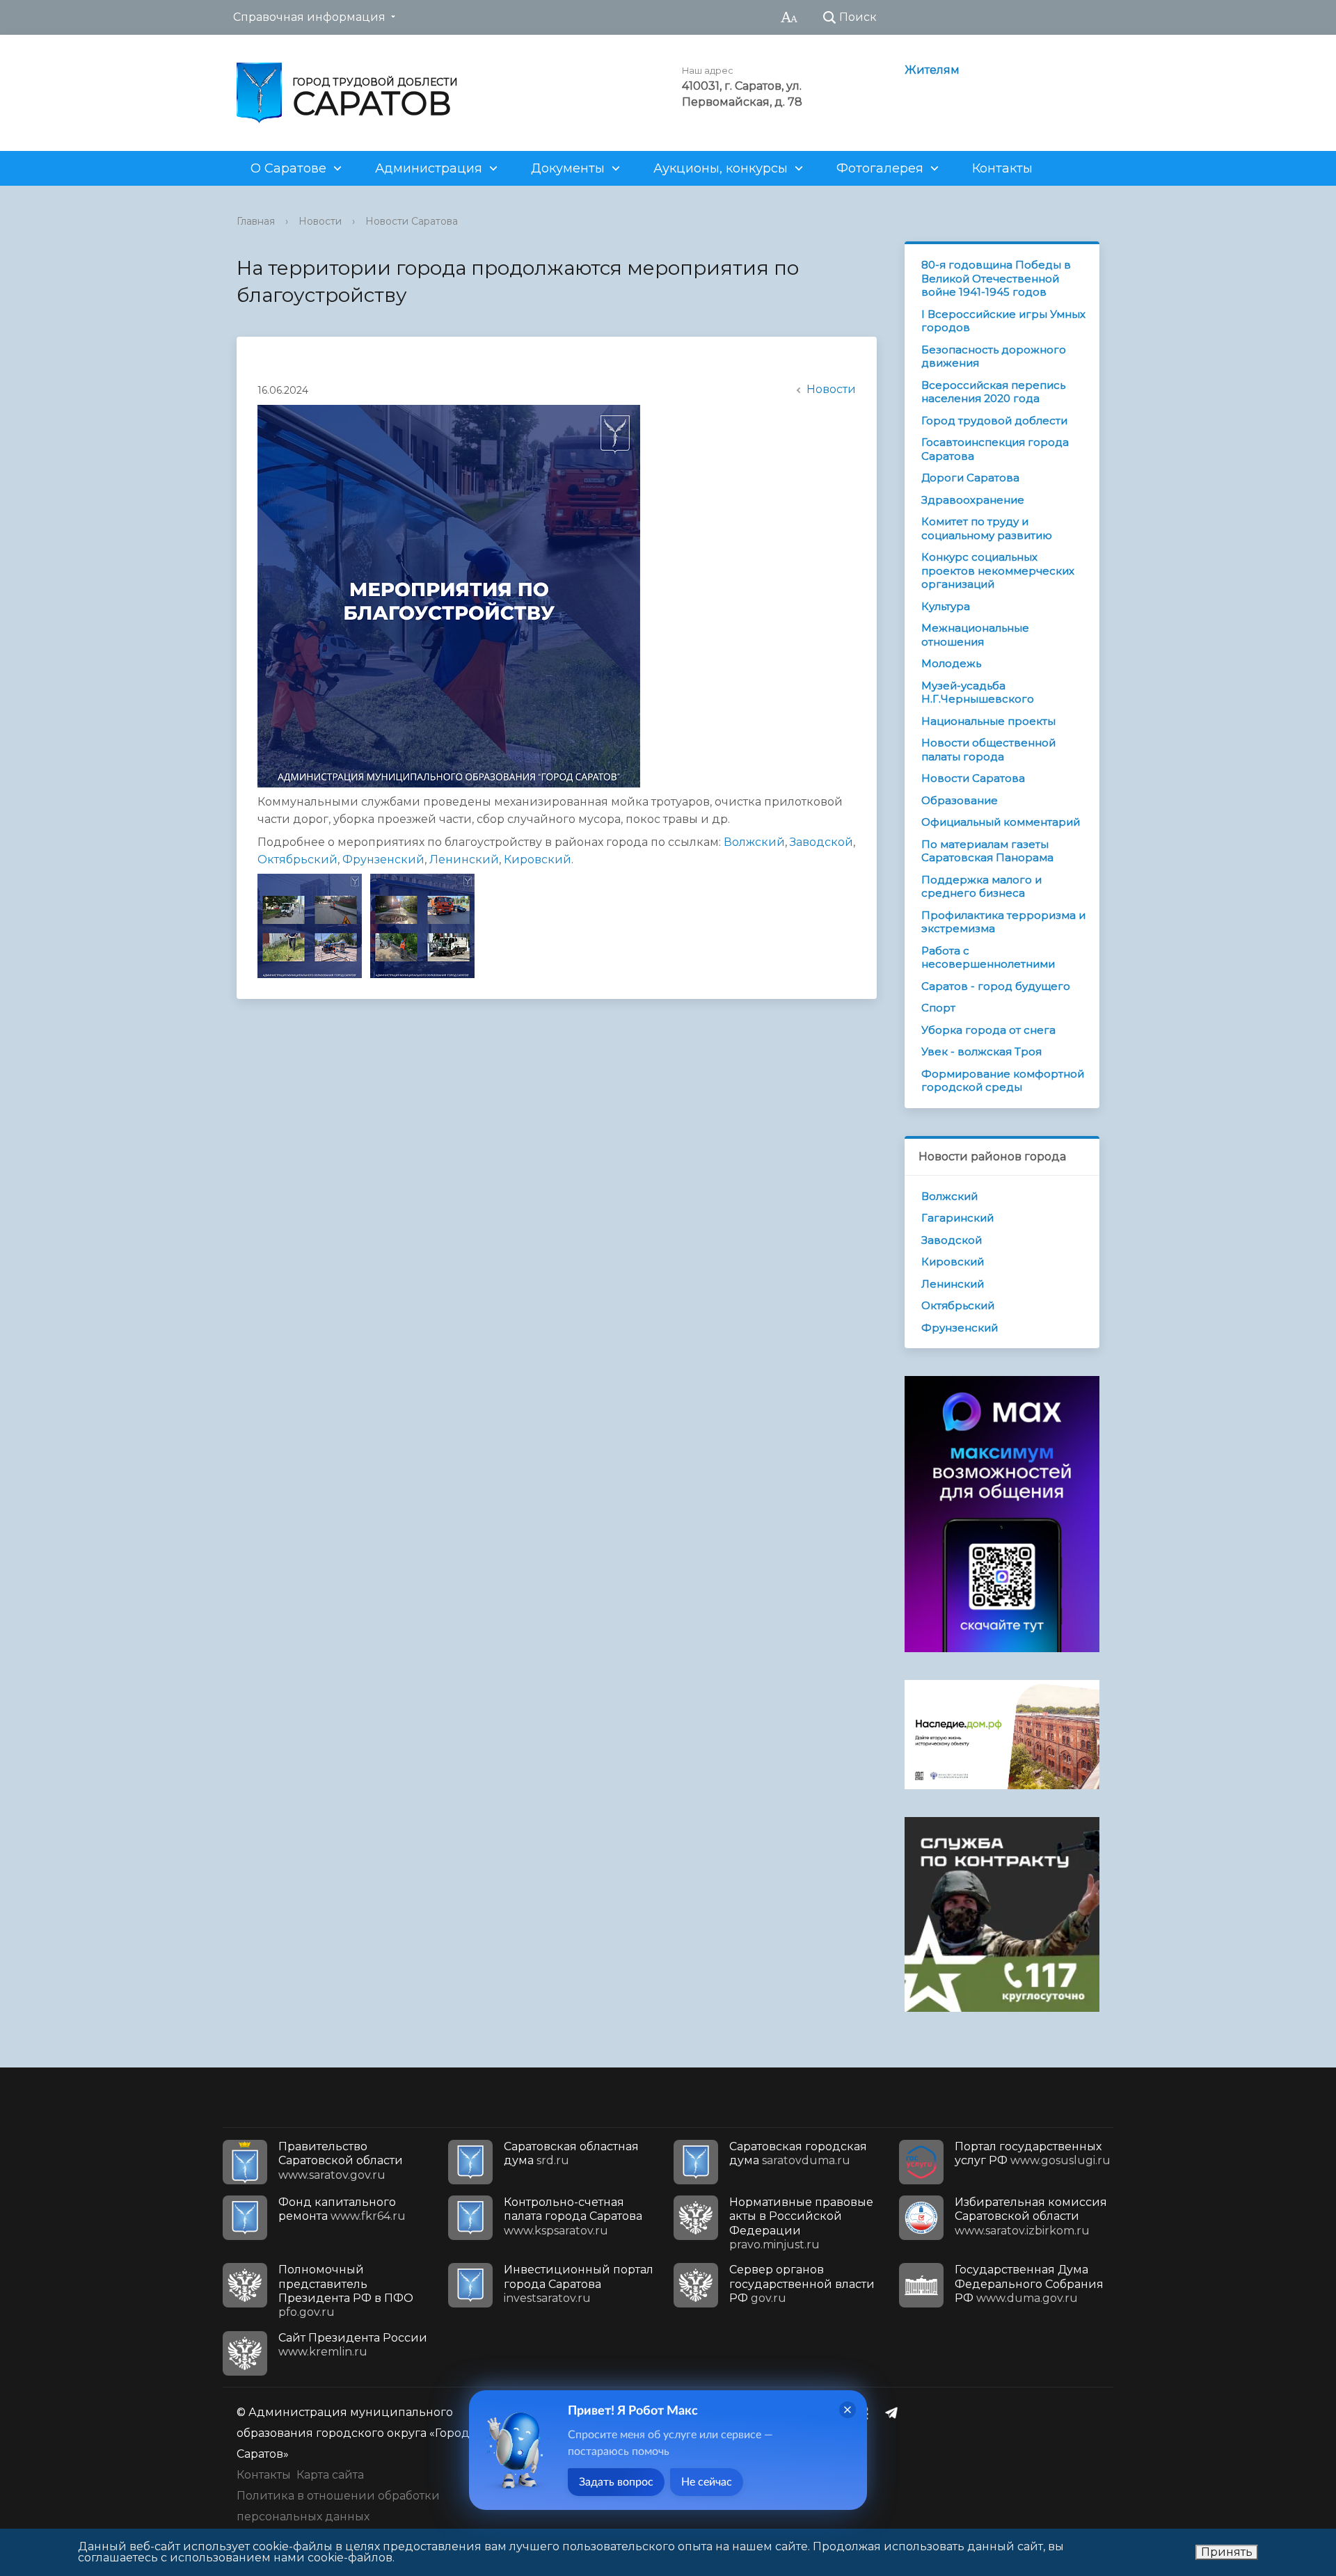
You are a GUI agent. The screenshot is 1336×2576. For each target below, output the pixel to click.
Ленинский (464, 859)
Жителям (932, 70)
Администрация (429, 168)
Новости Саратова (412, 221)
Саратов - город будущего (996, 986)
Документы (568, 168)
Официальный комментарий (1001, 822)
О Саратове (288, 168)
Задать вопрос (616, 2482)
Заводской (821, 842)
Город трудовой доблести (994, 421)
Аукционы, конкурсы (721, 168)
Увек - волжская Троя (981, 1051)
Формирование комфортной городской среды (1003, 1081)
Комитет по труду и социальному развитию (987, 528)
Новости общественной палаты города (988, 750)
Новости (320, 221)
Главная (256, 221)
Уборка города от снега (988, 1030)
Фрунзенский (383, 859)
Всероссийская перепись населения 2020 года (993, 392)
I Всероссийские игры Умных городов (1003, 321)
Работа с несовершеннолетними (988, 958)
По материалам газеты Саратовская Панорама (987, 851)
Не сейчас (707, 2482)
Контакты (1002, 168)
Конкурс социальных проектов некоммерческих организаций (998, 570)
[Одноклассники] (868, 2413)
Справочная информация (309, 17)
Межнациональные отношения (975, 635)
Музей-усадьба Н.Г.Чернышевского (978, 693)
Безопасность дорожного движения (994, 357)
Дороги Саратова (970, 478)
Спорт (938, 1008)
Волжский (754, 842)
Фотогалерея (880, 168)
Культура (946, 606)
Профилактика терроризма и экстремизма (1003, 922)
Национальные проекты (988, 721)
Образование (960, 800)
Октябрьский (297, 859)
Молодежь (951, 663)
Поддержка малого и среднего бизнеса (981, 887)
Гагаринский (957, 1218)
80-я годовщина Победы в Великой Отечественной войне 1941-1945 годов (996, 278)
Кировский (538, 859)
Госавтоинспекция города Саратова (995, 449)
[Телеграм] (895, 2413)
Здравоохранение (973, 500)
